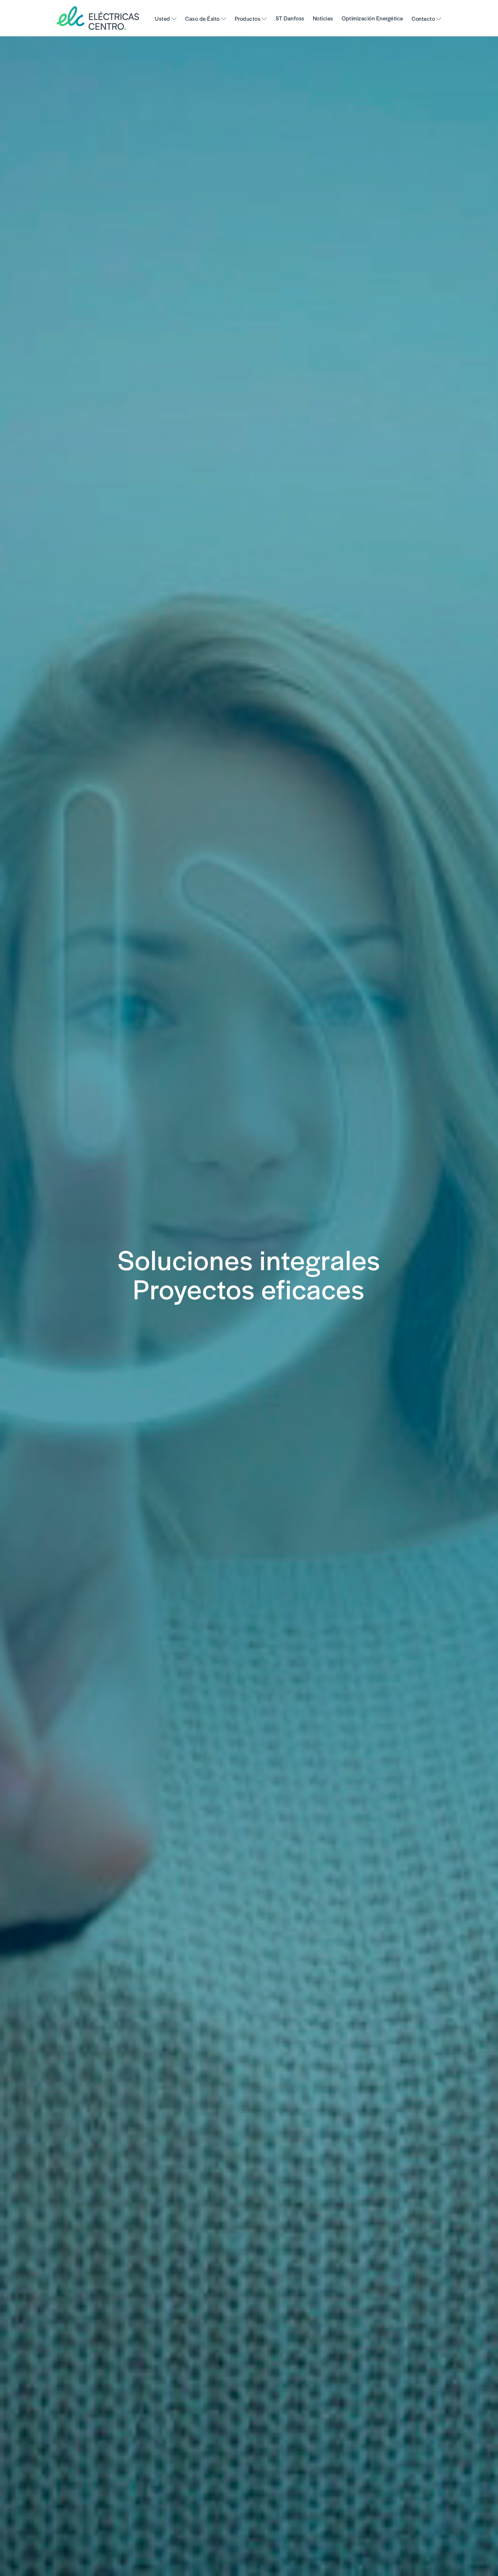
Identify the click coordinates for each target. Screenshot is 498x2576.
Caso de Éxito (203, 18)
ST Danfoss (290, 18)
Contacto (423, 18)
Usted (163, 18)
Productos (248, 18)
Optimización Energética (372, 18)
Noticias (323, 18)
